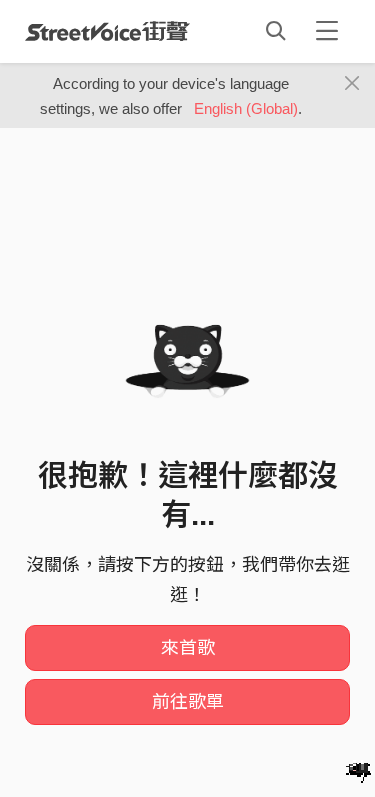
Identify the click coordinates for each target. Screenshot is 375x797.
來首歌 (188, 648)
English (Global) (246, 108)
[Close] (352, 84)
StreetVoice (107, 31)
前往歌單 (188, 702)
